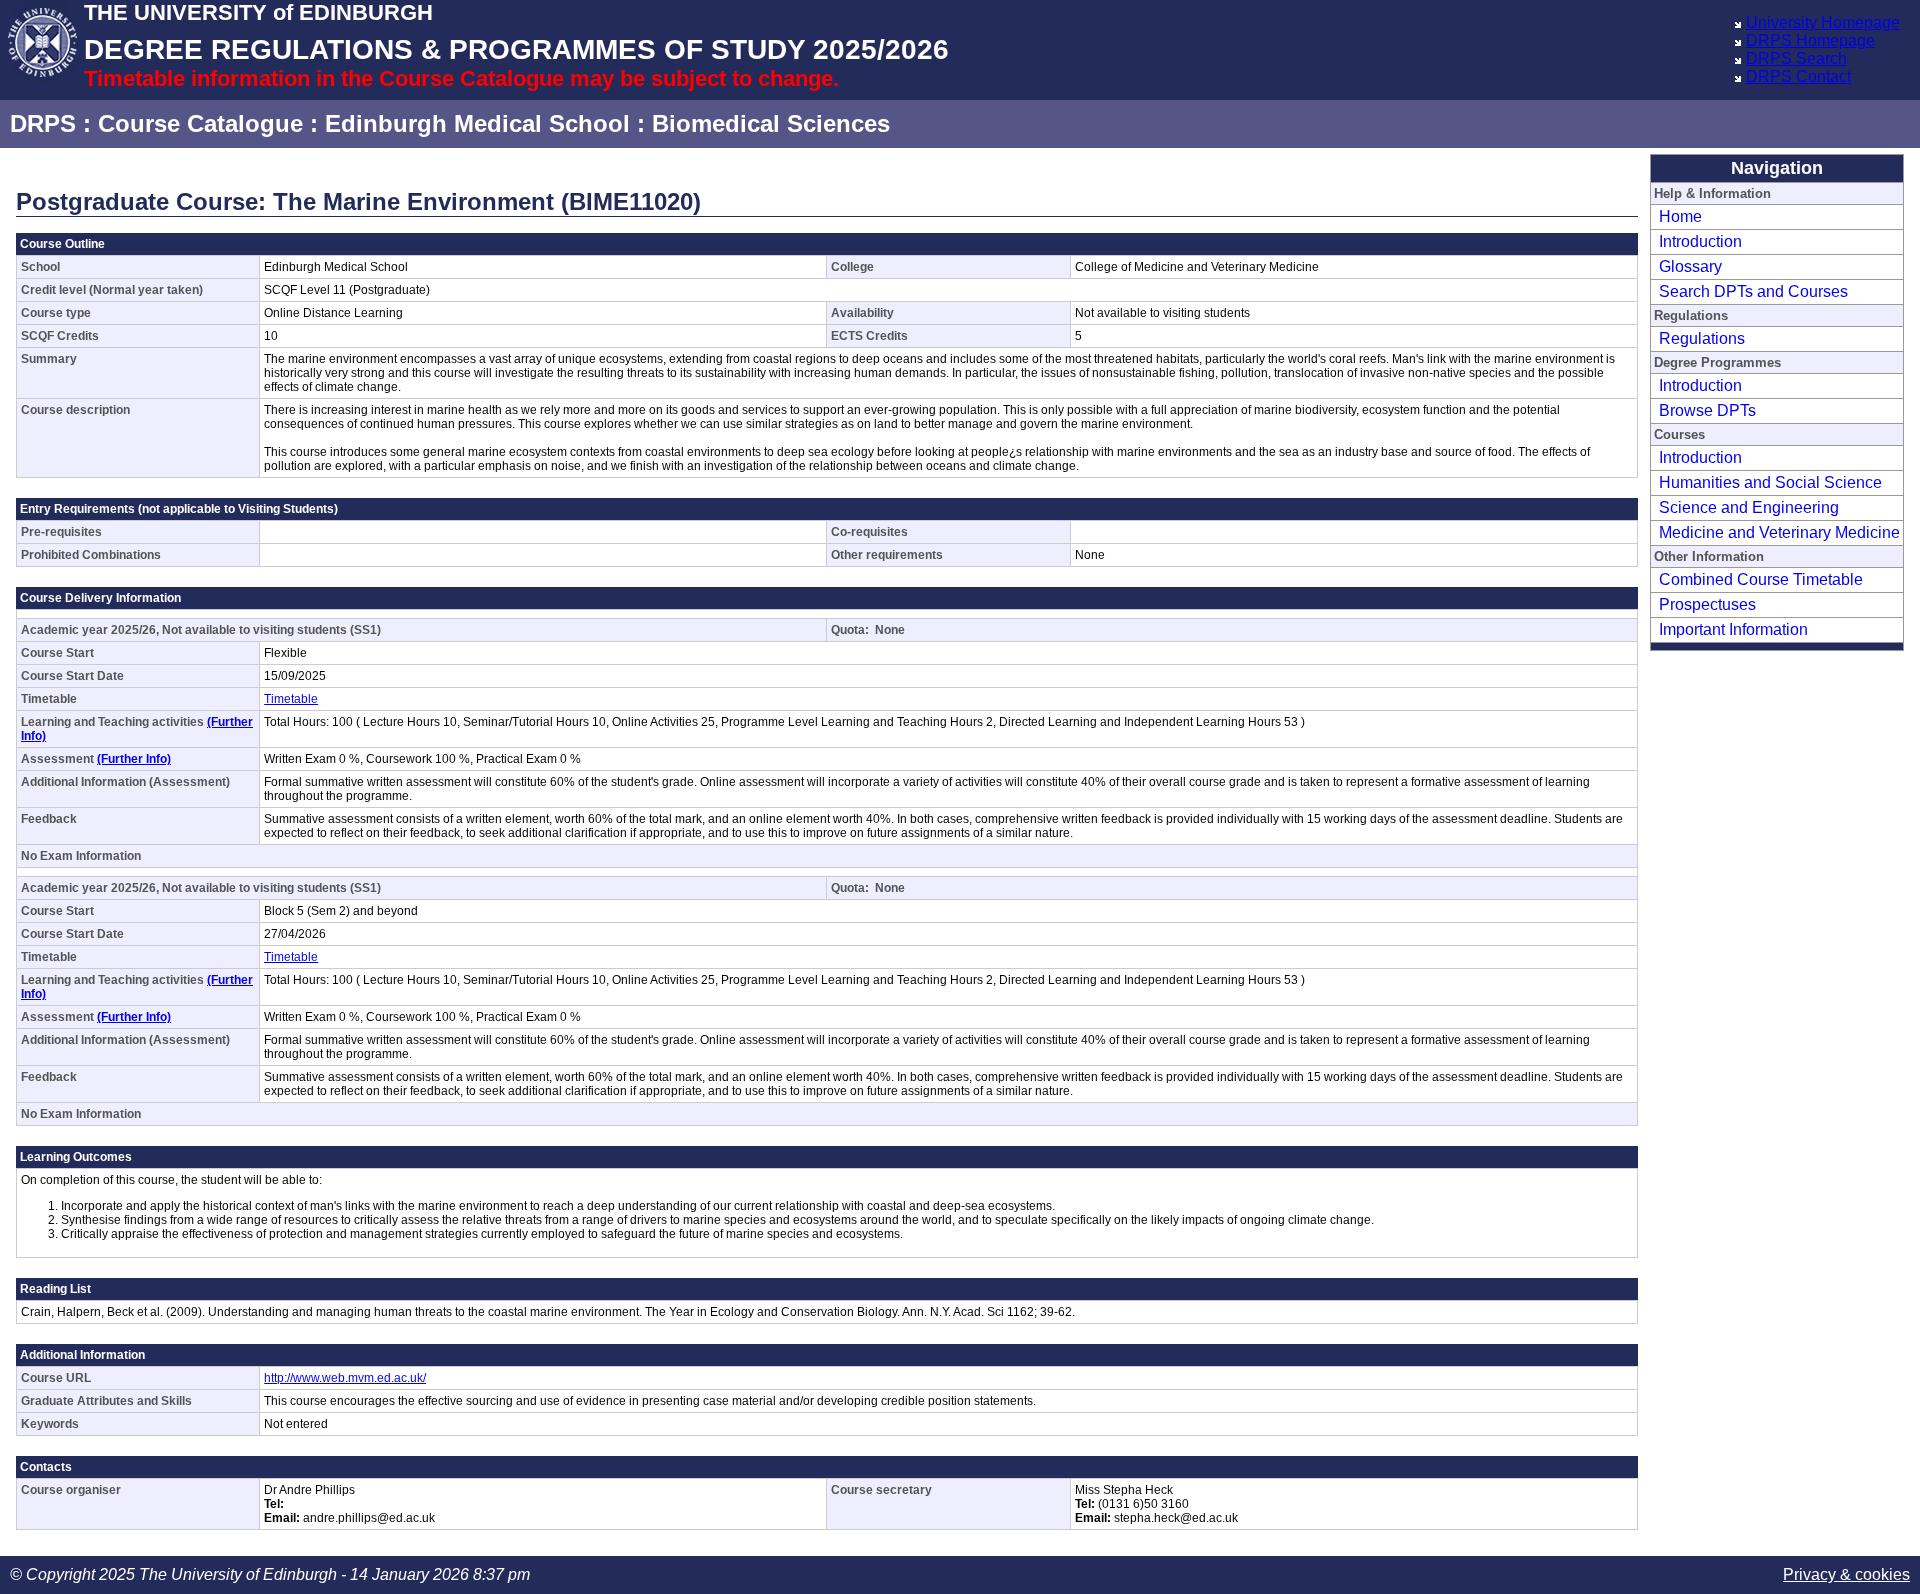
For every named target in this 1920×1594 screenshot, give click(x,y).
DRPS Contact (1798, 76)
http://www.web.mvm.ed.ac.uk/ (345, 1378)
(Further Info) (134, 759)
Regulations (1702, 338)
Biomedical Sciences (771, 123)
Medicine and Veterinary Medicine (1779, 532)
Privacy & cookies (1846, 1574)
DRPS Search (1796, 58)
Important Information (1733, 629)
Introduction (1700, 241)
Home (1680, 216)
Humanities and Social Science (1770, 482)
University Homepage (1823, 22)
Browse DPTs (1707, 410)
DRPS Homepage (1810, 40)
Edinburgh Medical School (477, 123)
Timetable (291, 699)
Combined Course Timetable (1761, 579)
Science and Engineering (1749, 507)
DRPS (43, 123)
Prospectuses (1707, 604)
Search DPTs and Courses (1753, 291)
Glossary (1690, 266)
